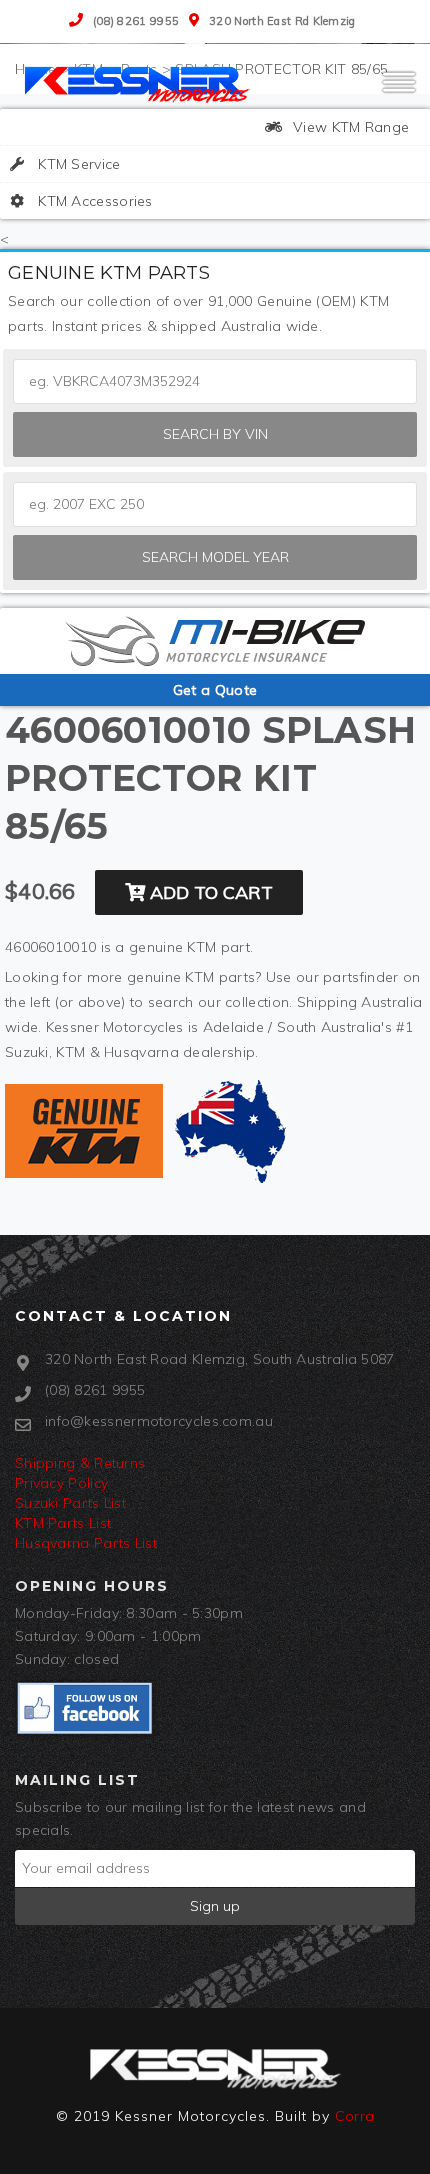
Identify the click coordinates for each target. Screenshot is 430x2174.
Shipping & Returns (80, 1463)
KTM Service (77, 164)
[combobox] (215, 504)
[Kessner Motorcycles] (140, 83)
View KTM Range (349, 127)
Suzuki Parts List (70, 1503)
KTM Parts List (63, 1523)
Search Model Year (215, 557)
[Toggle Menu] (399, 91)
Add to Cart (209, 892)
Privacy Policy (61, 1483)
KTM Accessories (93, 201)
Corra (355, 2116)
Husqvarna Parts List (86, 1543)
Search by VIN (215, 434)
